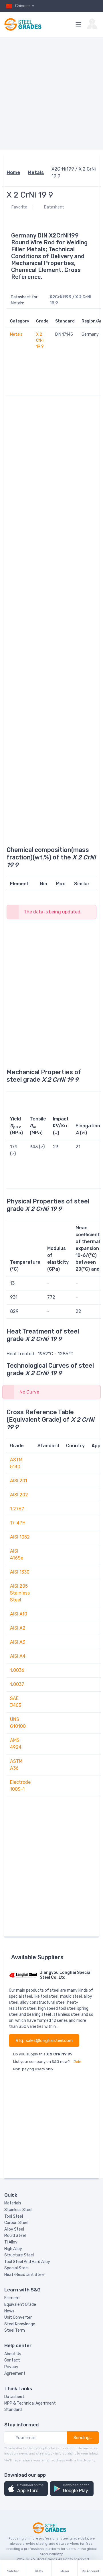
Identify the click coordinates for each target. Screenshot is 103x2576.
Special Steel (16, 2268)
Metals (36, 172)
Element (12, 2298)
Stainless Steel (18, 2210)
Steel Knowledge (20, 2324)
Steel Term (15, 2330)
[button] (26, 2489)
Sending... (83, 2438)
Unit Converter (18, 2317)
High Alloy (13, 2249)
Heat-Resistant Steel (24, 2275)
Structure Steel (19, 2255)
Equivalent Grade (20, 2305)
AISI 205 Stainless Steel (20, 1593)
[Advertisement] (51, 93)
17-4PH (18, 1523)
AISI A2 (18, 1628)
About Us (13, 2354)
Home (13, 172)
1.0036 (17, 1670)
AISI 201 (19, 1481)
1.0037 (17, 1684)
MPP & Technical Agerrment (30, 2403)
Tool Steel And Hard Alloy (27, 2262)
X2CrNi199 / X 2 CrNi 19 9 (74, 172)
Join (77, 2062)
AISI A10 (19, 1614)
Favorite (19, 207)
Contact (12, 2360)
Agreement (15, 2373)
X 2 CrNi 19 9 (40, 340)
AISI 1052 (20, 1537)
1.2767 (17, 1509)
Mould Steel (15, 2236)
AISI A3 (18, 1642)
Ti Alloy (11, 2242)
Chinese (23, 6)
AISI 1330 (20, 1572)
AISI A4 (18, 1656)
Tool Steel (14, 2216)
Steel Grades (46, 2559)
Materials (13, 2203)
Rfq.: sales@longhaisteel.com (44, 2040)
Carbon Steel (16, 2223)
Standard (13, 2410)
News (9, 2311)
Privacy (11, 2367)
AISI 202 (19, 1495)
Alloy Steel (14, 2229)
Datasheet (54, 207)
